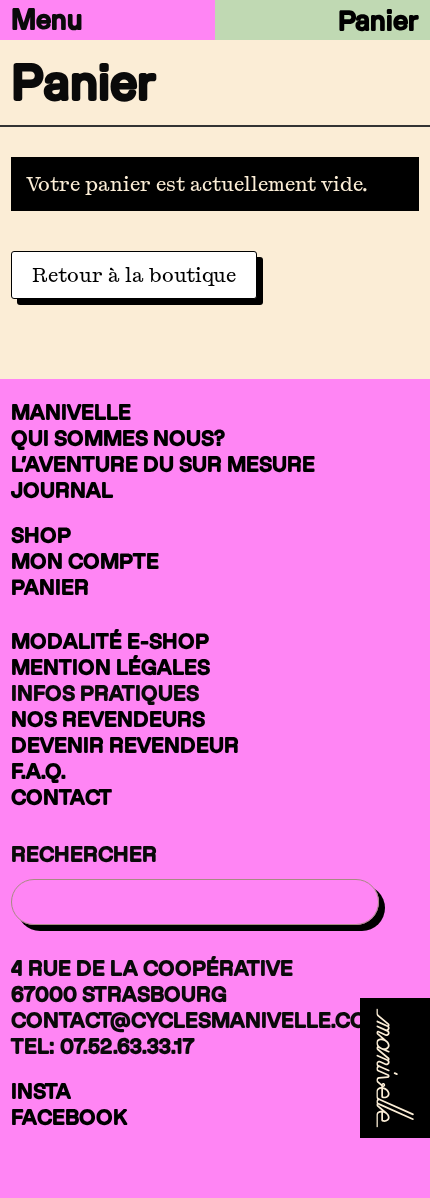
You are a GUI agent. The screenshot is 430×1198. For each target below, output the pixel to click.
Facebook (69, 1117)
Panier (378, 20)
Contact (61, 797)
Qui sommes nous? (118, 438)
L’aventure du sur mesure (163, 464)
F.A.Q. (38, 771)
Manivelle (71, 412)
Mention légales (110, 667)
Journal (62, 490)
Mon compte (85, 561)
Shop (41, 535)
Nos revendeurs (108, 719)
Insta (41, 1091)
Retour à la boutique (134, 275)
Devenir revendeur (125, 745)
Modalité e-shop (110, 641)
